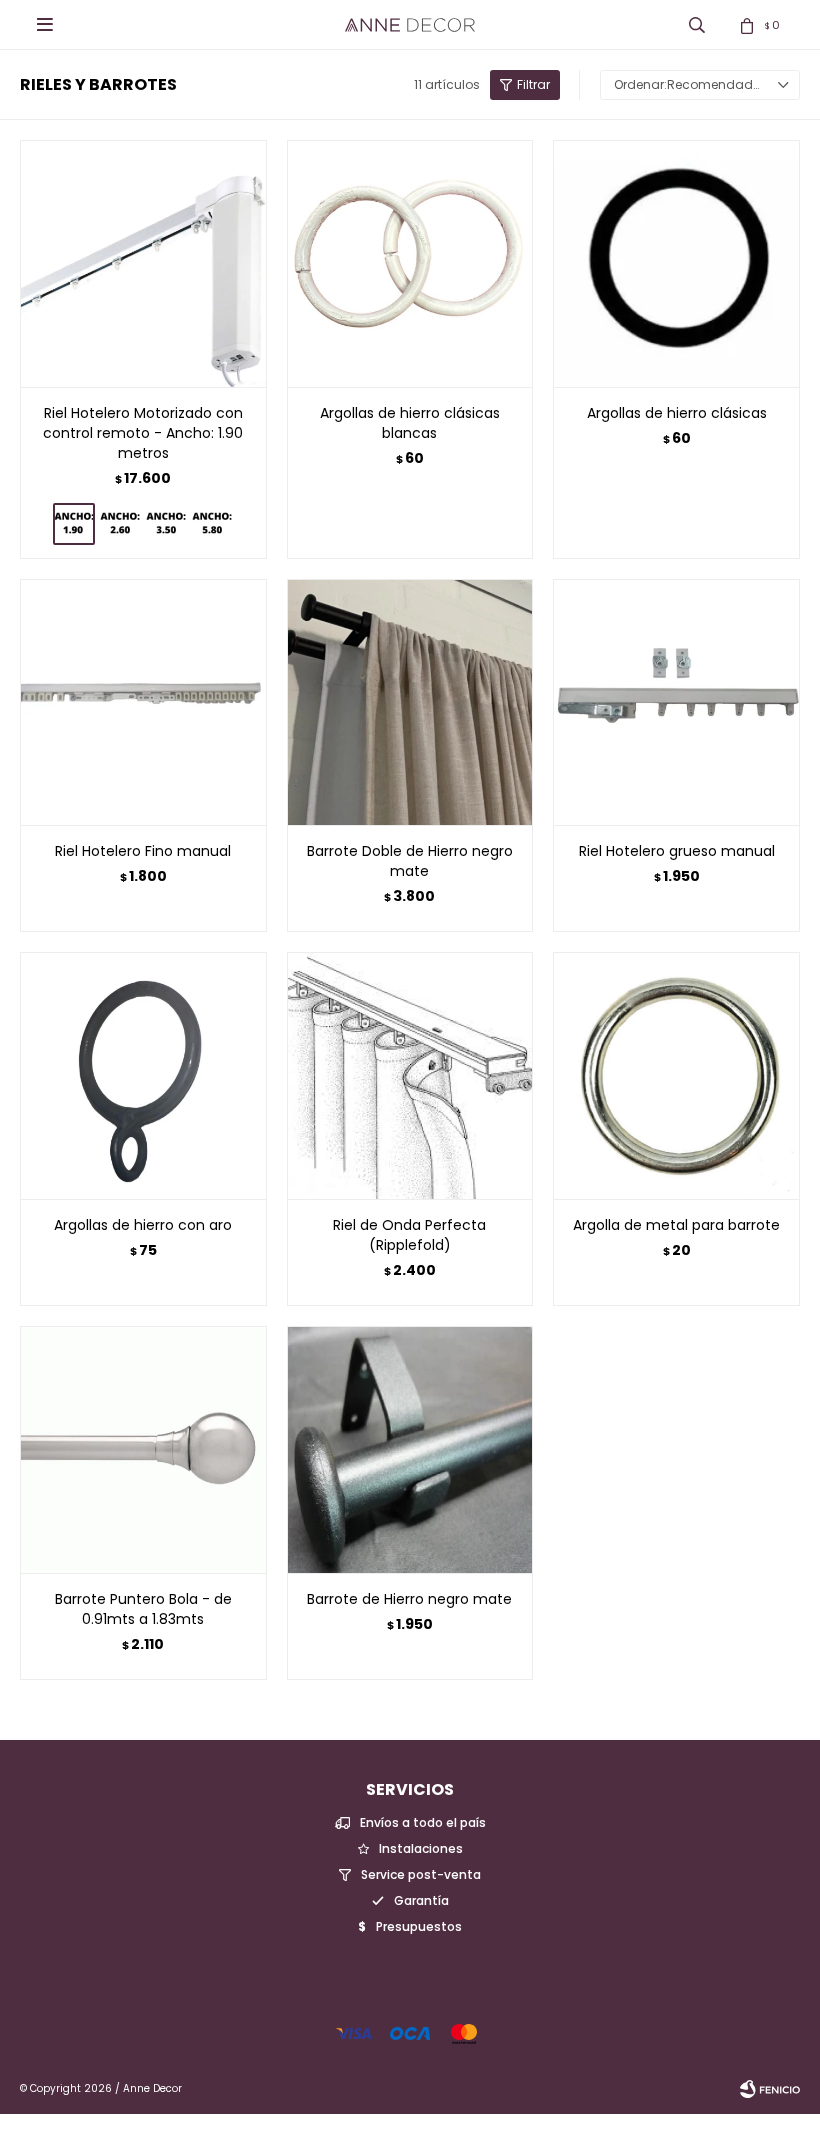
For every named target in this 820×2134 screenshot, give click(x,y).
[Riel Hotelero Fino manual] (143, 702)
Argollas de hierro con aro (143, 1225)
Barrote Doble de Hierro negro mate (410, 861)
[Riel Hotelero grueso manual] (676, 702)
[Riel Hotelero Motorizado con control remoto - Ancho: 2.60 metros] (120, 524)
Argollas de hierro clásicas (677, 413)
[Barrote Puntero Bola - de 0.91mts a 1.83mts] (143, 1449)
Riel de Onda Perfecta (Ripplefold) (409, 1235)
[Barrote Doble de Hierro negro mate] (410, 702)
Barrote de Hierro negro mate (409, 1599)
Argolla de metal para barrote (676, 1225)
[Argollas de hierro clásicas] (676, 263)
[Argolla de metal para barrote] (676, 1075)
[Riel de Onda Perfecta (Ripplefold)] (410, 1075)
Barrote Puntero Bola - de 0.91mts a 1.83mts (143, 1609)
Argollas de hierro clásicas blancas (410, 423)
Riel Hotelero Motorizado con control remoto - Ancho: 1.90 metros (143, 433)
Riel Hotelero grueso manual (677, 851)
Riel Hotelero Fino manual (143, 851)
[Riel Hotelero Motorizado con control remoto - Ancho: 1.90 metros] (143, 263)
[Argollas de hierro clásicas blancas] (410, 263)
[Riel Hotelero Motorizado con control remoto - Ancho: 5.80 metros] (212, 524)
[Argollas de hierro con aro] (143, 1075)
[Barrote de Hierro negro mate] (410, 1449)
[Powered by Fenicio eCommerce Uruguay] (770, 2089)
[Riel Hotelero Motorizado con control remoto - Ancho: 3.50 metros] (166, 524)
